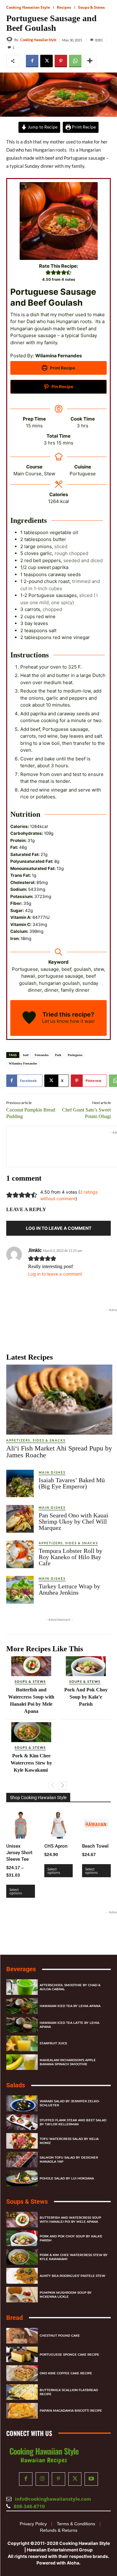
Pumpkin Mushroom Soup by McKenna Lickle (66, 2294)
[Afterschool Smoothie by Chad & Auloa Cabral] (22, 1987)
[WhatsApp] (75, 61)
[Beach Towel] (96, 1825)
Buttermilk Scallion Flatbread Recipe (69, 2392)
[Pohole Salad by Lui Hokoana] (22, 2178)
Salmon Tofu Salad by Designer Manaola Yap (69, 2160)
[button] (48, 273)
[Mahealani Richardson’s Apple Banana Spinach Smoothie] (22, 2062)
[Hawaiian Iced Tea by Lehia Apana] (22, 2006)
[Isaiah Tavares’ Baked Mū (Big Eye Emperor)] (20, 1483)
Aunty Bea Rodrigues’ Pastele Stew (72, 2276)
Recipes (64, 7)
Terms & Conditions (76, 2524)
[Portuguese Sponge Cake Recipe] (22, 2354)
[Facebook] (32, 61)
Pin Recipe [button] (62, 387)
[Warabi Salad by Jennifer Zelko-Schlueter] (22, 2103)
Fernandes (42, 1055)
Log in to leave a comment (55, 1274)
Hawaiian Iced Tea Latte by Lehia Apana (69, 2024)
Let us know (55, 1021)
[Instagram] (42, 2479)
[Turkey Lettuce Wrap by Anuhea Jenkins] (20, 1590)
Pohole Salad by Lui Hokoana (67, 2178)
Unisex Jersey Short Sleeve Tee (19, 1853)
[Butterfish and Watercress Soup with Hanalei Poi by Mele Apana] (31, 1666)
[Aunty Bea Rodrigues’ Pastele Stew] (22, 2276)
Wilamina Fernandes (23, 1063)
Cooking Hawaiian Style (28, 7)
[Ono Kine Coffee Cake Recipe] (22, 2373)
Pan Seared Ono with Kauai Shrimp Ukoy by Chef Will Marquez (73, 1521)
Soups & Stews (91, 7)
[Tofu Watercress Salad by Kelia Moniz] (22, 2141)
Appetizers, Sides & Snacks (36, 1440)
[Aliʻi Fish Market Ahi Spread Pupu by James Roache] (59, 1399)
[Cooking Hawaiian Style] (10, 40)
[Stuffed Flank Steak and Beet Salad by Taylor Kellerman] (22, 2122)
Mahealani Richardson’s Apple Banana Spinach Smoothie (68, 2062)
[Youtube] (91, 2479)
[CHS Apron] (59, 1825)
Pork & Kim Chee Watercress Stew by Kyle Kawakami (31, 1763)
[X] (46, 61)
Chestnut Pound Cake (60, 2336)
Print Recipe (83, 127)
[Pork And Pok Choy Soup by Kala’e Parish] (86, 1666)
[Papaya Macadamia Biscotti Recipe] (22, 2411)
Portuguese (75, 1055)
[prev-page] (53, 1786)
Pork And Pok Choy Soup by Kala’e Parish (86, 1697)
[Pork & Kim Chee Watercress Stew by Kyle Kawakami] (31, 1732)
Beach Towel (95, 1846)
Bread (15, 2318)
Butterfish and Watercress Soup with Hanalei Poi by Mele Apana (70, 2219)
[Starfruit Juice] (22, 2043)
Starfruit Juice (54, 2043)
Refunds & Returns (59, 2530)
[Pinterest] (61, 61)
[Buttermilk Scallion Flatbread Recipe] (22, 2392)
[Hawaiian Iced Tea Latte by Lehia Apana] (22, 2024)
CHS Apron (56, 1846)
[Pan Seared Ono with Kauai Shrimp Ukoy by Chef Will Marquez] (20, 1519)
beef (26, 1055)
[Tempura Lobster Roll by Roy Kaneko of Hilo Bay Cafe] (20, 1554)
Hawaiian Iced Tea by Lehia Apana (70, 2006)
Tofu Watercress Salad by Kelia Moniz (69, 2141)
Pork (58, 1055)
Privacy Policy (33, 2524)
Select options (16, 1891)
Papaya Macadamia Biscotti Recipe (71, 2411)
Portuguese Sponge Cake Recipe (69, 2354)
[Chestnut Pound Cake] (22, 2336)
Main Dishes (52, 1472)
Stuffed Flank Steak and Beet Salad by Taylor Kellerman (73, 2122)
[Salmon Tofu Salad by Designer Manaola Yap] (22, 2160)
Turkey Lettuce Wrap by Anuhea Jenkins (69, 1589)
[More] (90, 61)
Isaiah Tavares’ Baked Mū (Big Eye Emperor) (72, 1483)
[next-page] (63, 1786)
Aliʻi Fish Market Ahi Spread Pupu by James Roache (59, 1452)
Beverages (21, 1969)
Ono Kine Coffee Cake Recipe (66, 2373)
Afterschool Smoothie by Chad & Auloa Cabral (70, 1987)
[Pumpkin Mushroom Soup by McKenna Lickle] (22, 2294)
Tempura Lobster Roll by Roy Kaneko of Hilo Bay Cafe (71, 1557)
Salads (16, 2085)
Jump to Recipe (42, 127)
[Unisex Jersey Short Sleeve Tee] (21, 1825)
